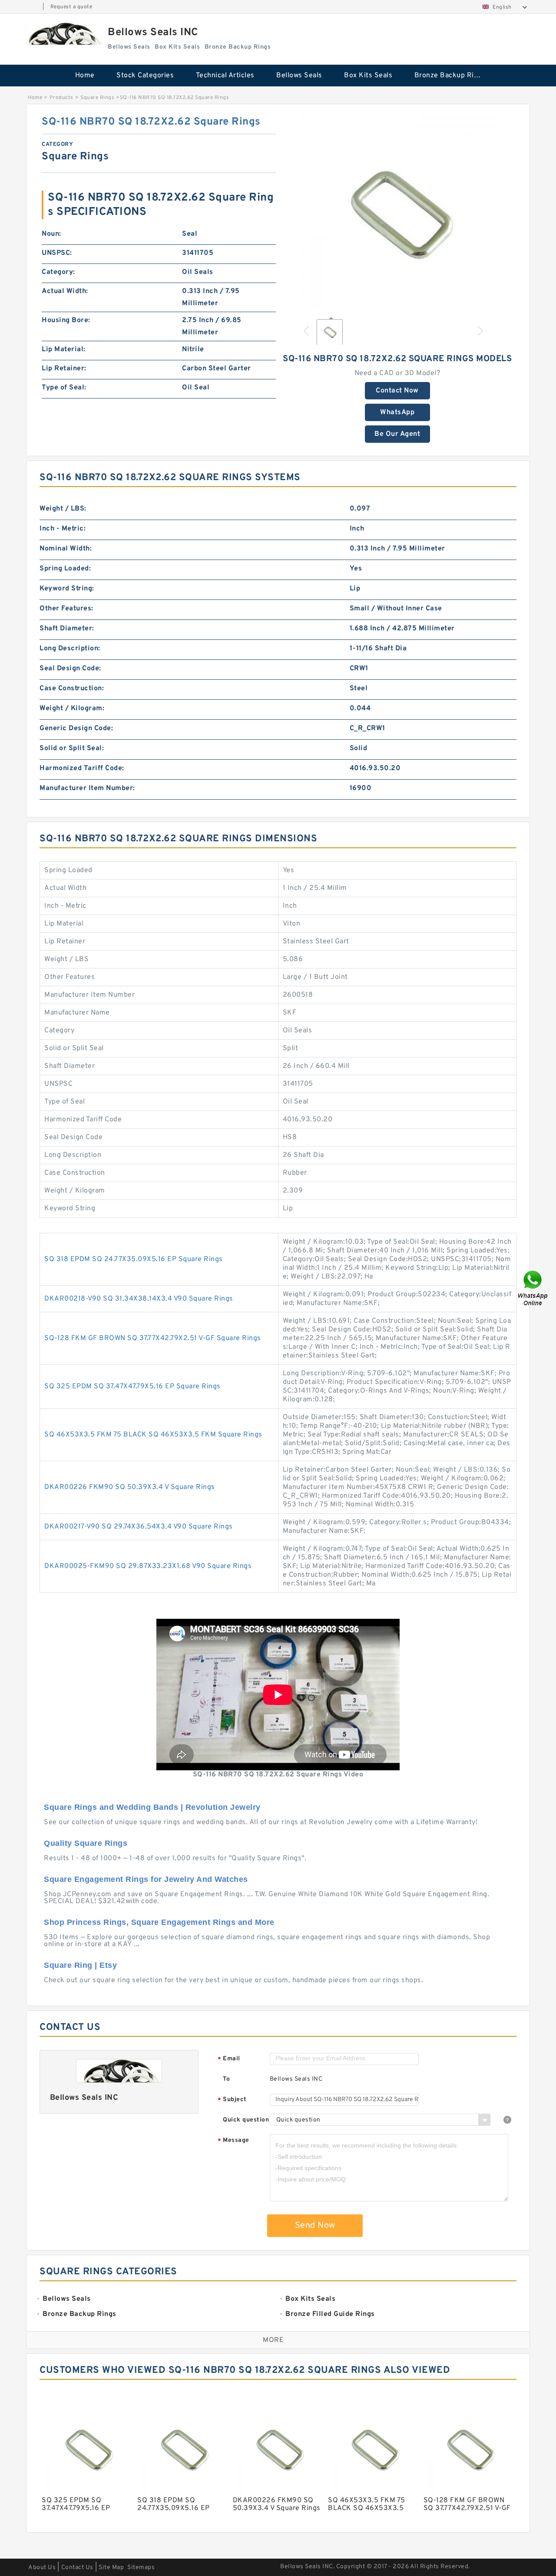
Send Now (315, 2226)
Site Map (111, 2568)
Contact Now (397, 391)
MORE (273, 2340)
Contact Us (77, 2568)
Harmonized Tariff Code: (82, 768)
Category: (58, 272)
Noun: (51, 234)
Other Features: (66, 609)
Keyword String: (67, 589)
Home (85, 76)
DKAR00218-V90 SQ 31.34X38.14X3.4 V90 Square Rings (139, 1299)
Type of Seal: (64, 388)
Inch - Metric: (63, 529)
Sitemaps (141, 2568)
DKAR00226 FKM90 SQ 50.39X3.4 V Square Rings (130, 1487)
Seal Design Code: (70, 669)
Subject (232, 2100)
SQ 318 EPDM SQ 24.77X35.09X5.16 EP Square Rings (134, 1259)
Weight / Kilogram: (72, 708)
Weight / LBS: (63, 509)
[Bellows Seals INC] (63, 34)
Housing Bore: (66, 320)
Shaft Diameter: (67, 629)
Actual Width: (65, 291)
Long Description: (70, 649)
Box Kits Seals (368, 76)
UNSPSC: (57, 253)
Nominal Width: (66, 549)
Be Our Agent (397, 434)
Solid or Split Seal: (72, 748)
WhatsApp (397, 412)
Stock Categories (145, 76)
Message (233, 2141)
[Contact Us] (533, 1288)
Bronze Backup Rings (450, 76)
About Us (42, 2568)
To (226, 2079)
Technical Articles (225, 76)
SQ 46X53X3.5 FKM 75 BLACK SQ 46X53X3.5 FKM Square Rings (153, 1435)
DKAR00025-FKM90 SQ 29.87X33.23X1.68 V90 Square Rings (148, 1566)
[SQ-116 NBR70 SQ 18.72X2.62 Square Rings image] (397, 213)
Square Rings (97, 98)
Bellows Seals (299, 76)
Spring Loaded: (65, 569)
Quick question (246, 2120)
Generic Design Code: (76, 728)
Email (229, 2059)
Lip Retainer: (64, 369)
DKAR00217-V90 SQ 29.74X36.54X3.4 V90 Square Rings (139, 1527)
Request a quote (71, 7)
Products (61, 98)
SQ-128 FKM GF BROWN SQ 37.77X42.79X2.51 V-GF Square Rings (153, 1338)
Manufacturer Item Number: (87, 788)
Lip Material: (64, 349)
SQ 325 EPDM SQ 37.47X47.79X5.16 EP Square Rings (132, 1387)
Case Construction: (72, 688)
